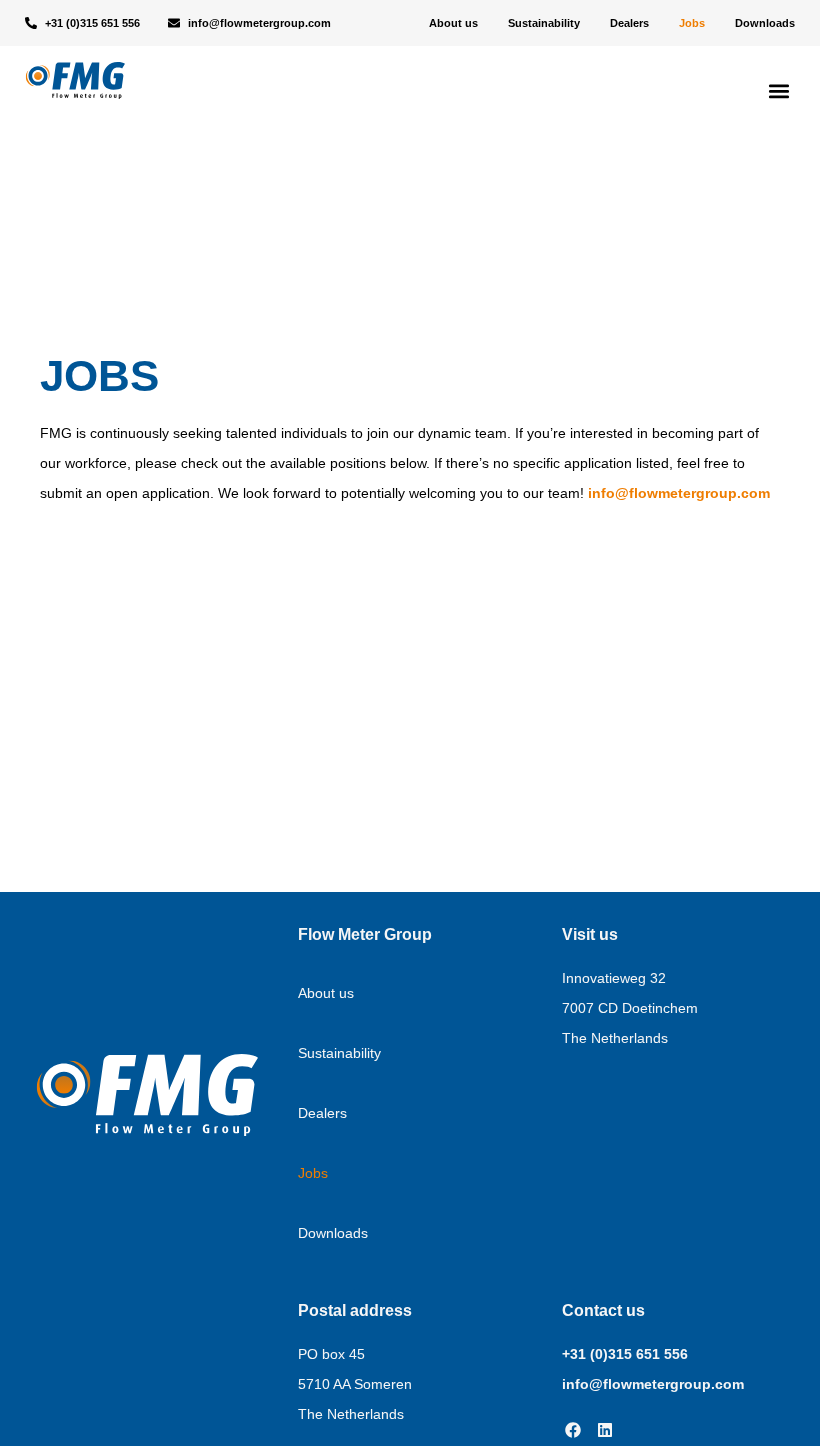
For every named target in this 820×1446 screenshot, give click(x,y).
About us (453, 23)
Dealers (629, 23)
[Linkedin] (605, 1430)
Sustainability (544, 23)
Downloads (765, 23)
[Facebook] (573, 1430)
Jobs (692, 23)
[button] (778, 91)
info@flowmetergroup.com (679, 493)
